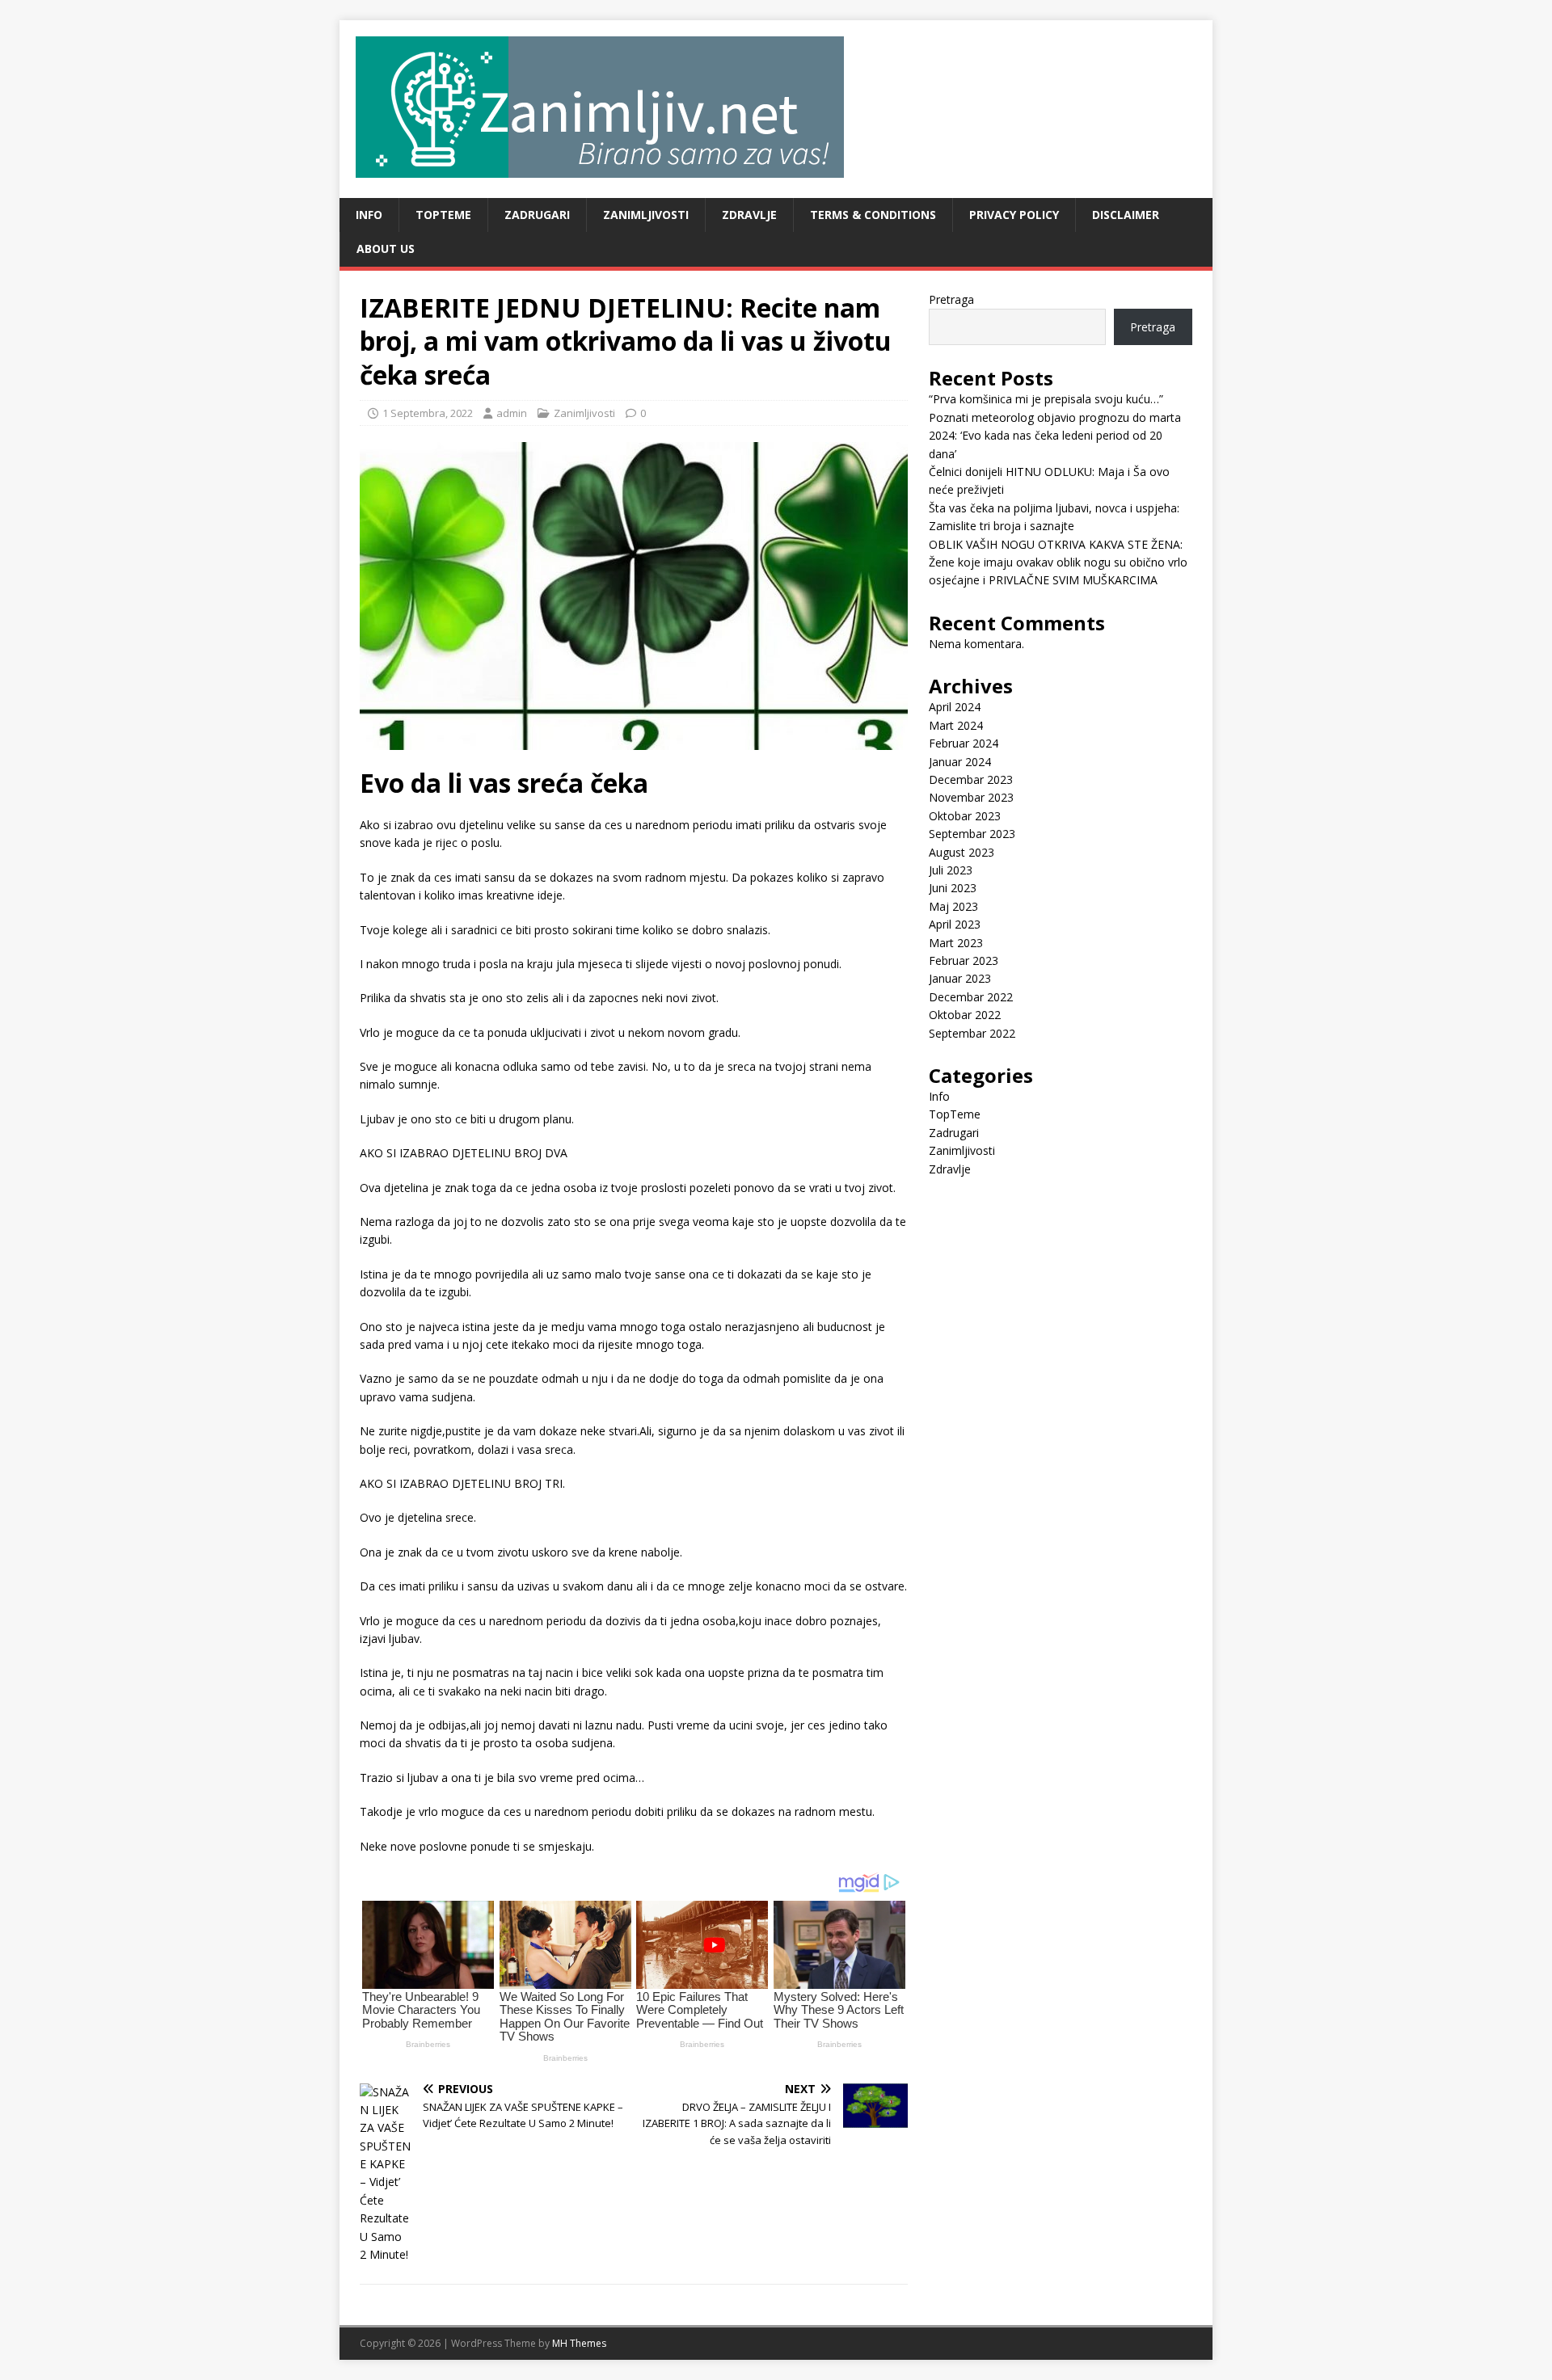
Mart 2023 (956, 943)
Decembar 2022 (971, 997)
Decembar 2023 (971, 779)
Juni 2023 (953, 888)
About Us (386, 249)
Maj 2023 (953, 906)
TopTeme (443, 215)
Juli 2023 (951, 870)
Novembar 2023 (971, 797)
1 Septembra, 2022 (428, 413)
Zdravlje (749, 215)
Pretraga (951, 299)
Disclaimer (1126, 215)
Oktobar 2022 (965, 1015)
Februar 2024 (964, 743)
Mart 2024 (956, 725)
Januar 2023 (960, 978)
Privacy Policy (1014, 215)
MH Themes (579, 2343)
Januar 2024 (960, 762)
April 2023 (955, 924)
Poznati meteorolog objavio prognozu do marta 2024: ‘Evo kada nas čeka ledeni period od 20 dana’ (1055, 436)
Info (369, 215)
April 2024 (955, 707)
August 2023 (962, 852)
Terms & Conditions (873, 215)
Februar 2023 (964, 960)
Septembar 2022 (972, 1033)
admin (512, 413)
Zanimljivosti (646, 215)
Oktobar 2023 (965, 816)
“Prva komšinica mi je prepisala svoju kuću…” (1046, 399)
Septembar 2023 (972, 834)
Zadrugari (537, 215)
